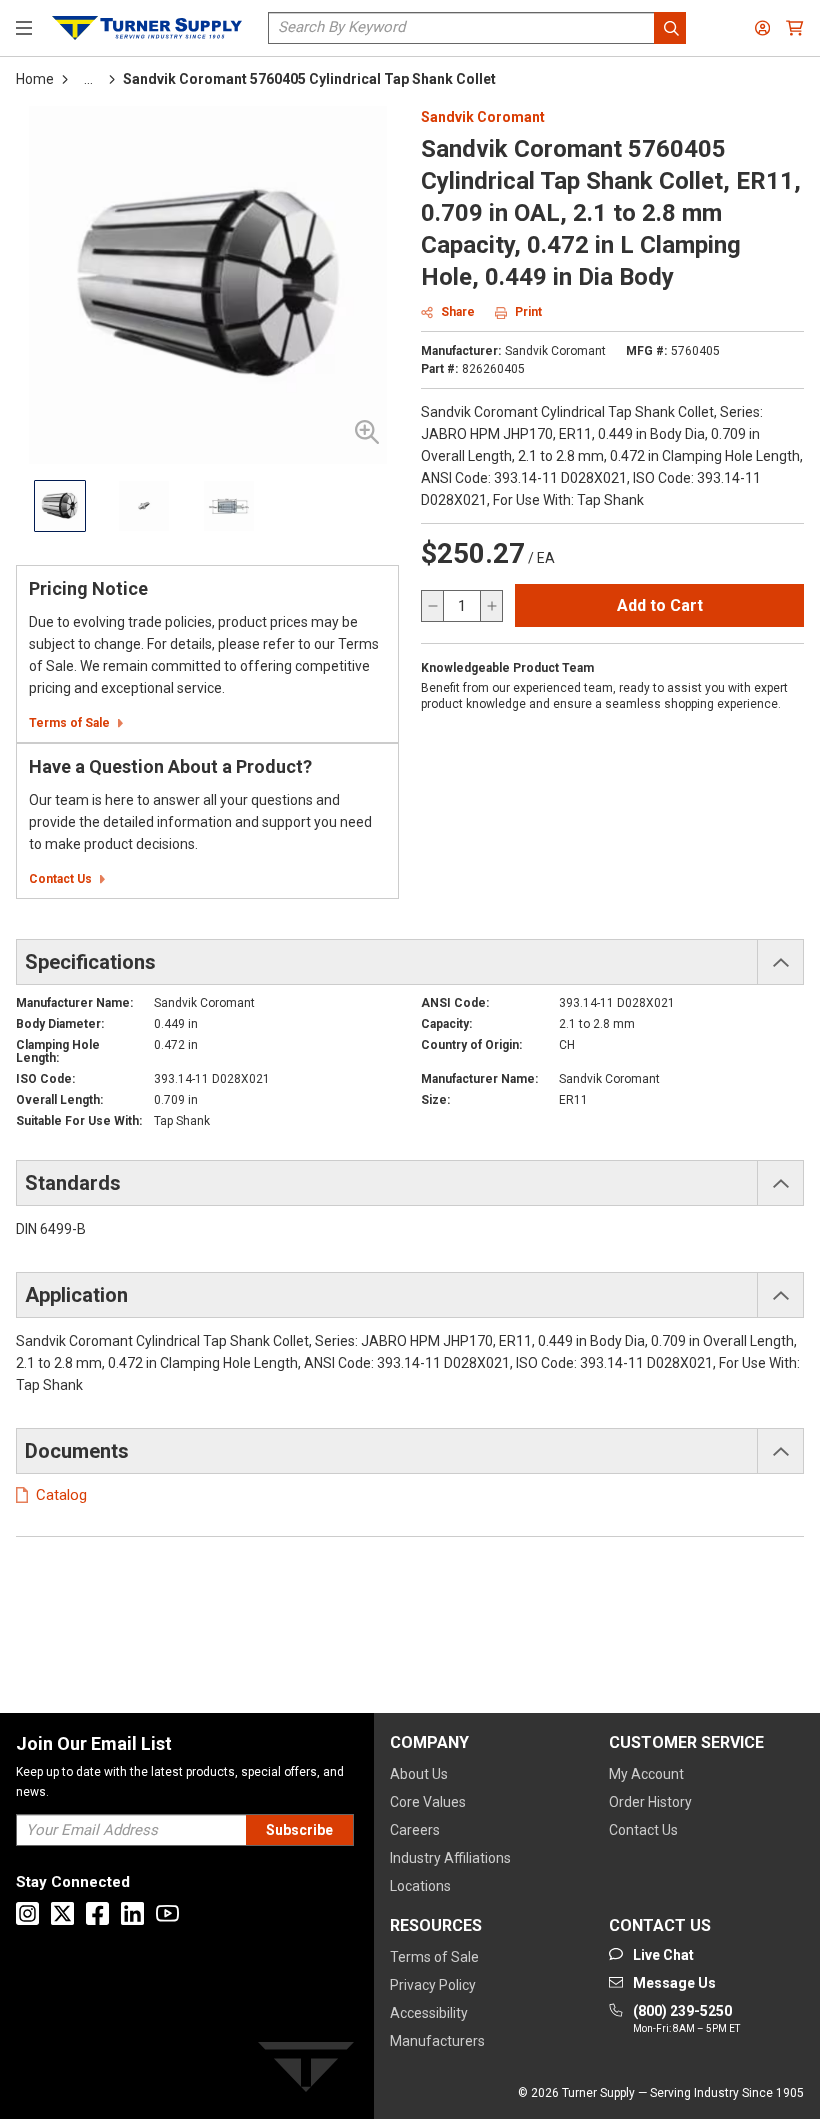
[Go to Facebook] (97, 1913)
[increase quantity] (491, 606)
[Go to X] (62, 1913)
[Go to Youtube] (167, 1913)
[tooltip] (88, 79)
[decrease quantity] (433, 606)
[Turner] (306, 2070)
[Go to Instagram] (27, 1913)
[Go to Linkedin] (132, 1913)
